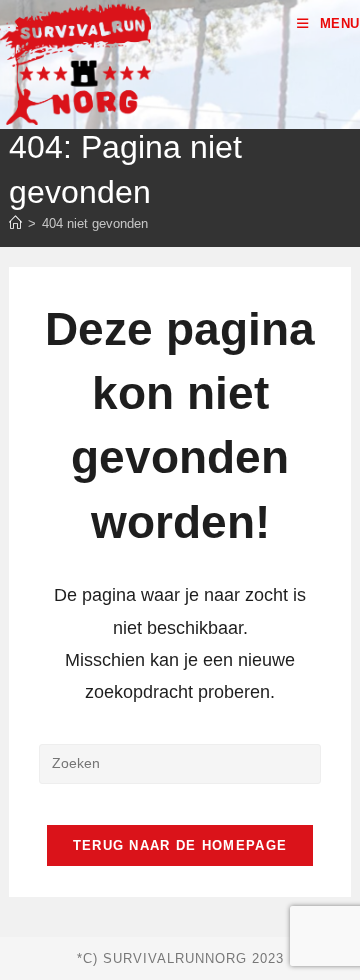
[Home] (15, 223)
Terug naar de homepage (180, 845)
